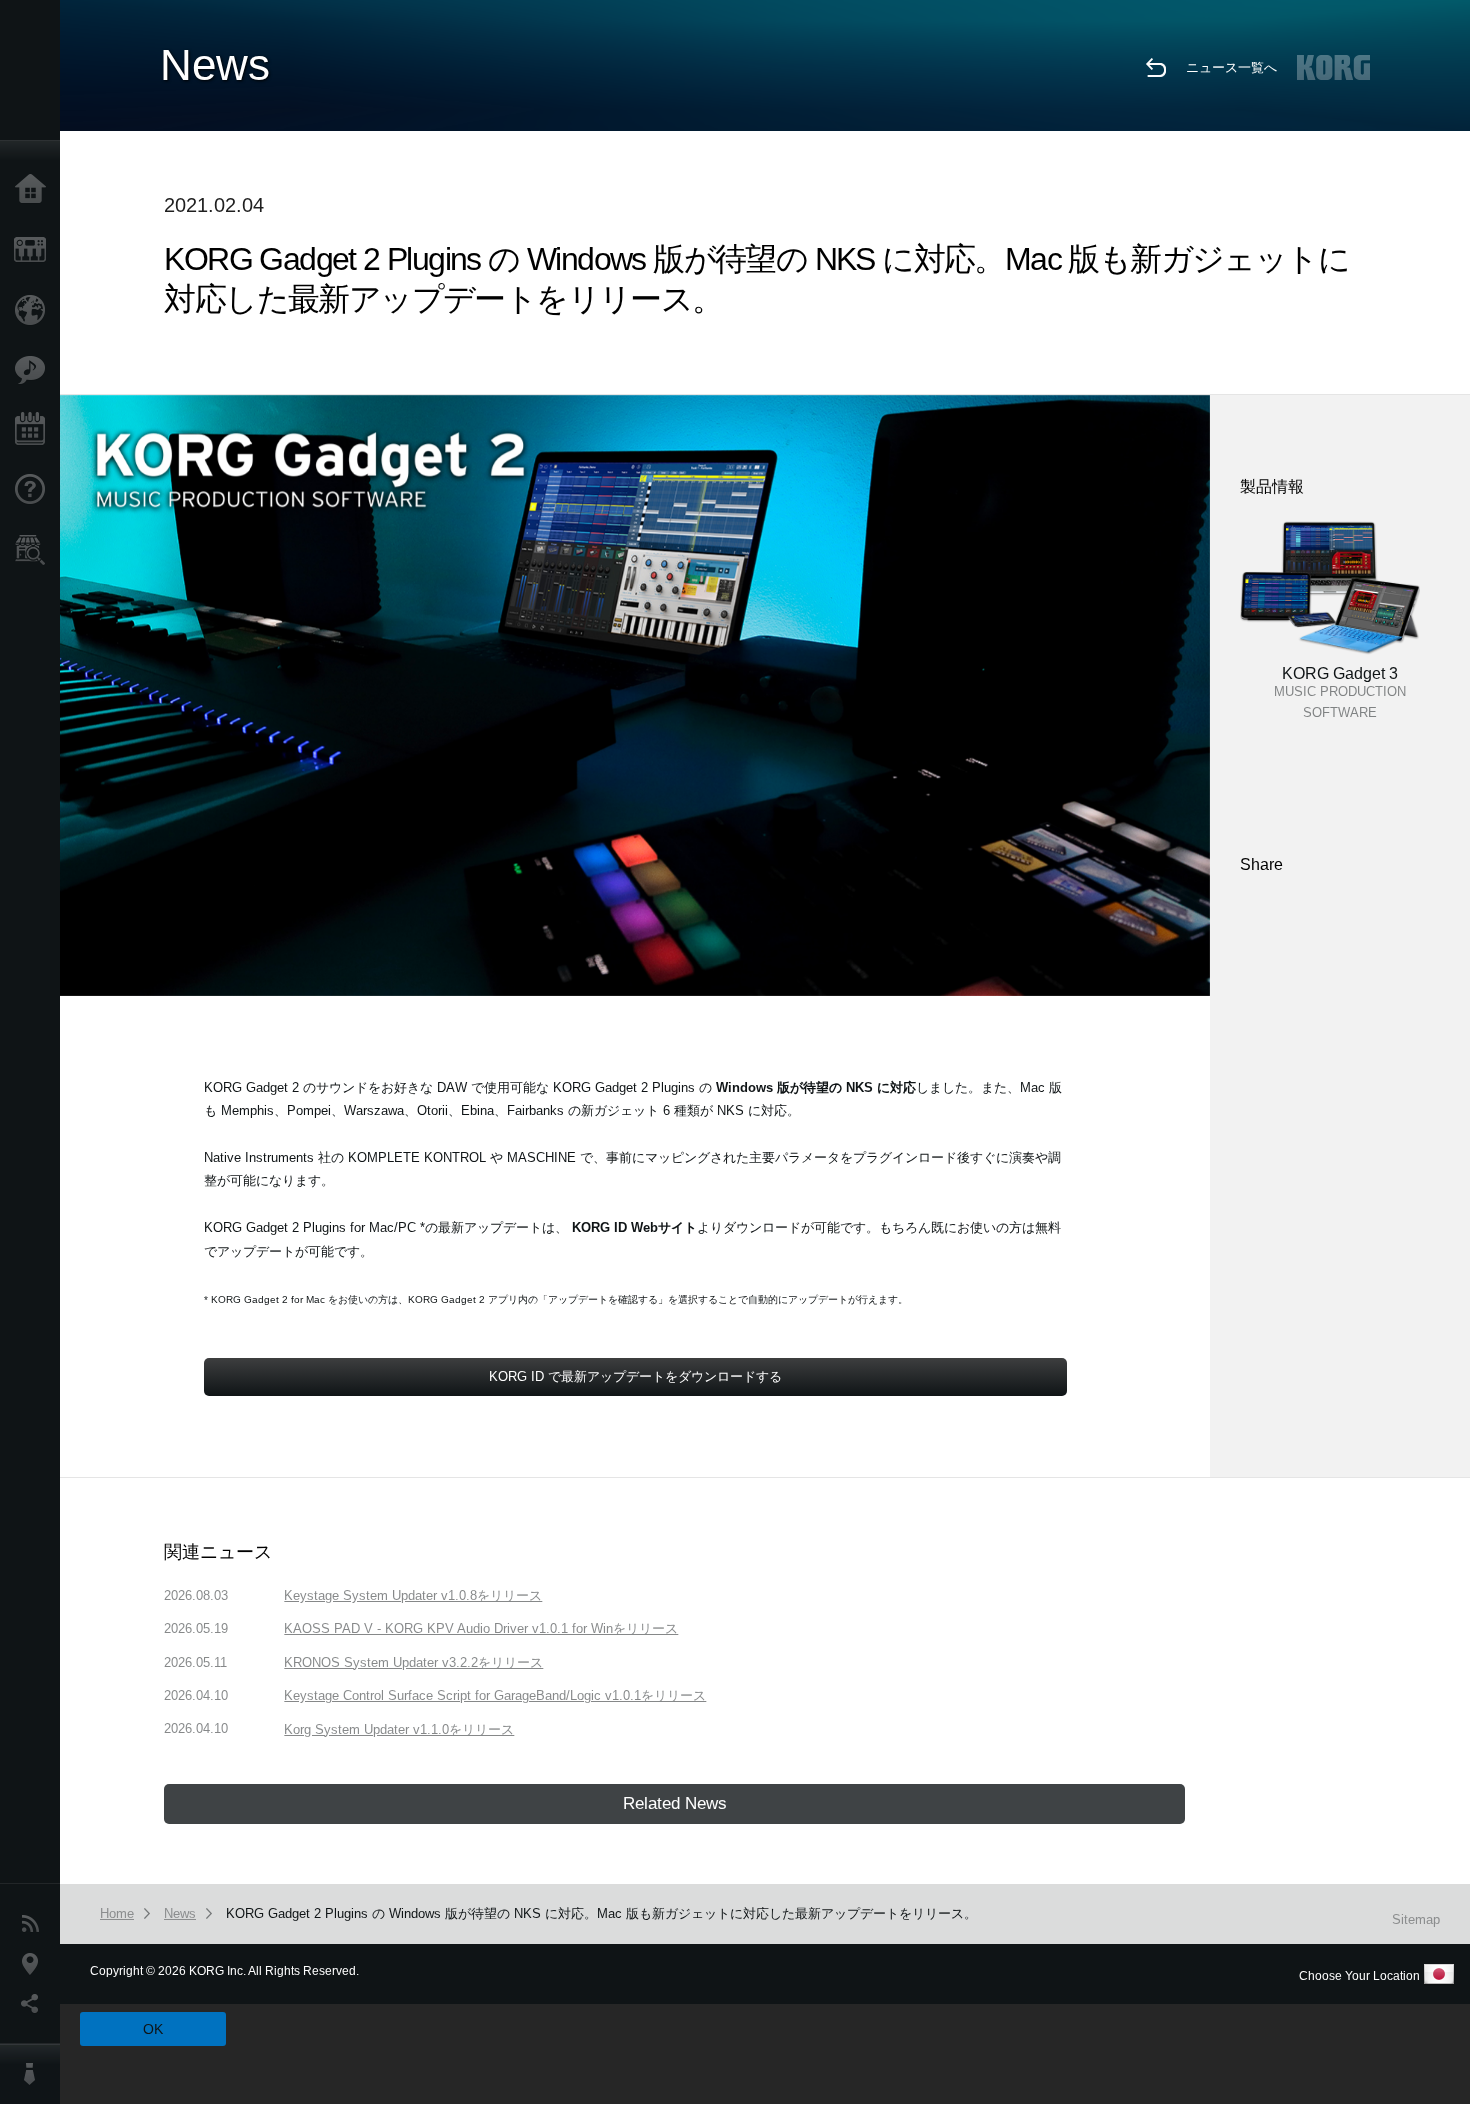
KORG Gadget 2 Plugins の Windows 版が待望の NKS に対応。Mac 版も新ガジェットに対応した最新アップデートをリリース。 (601, 1913)
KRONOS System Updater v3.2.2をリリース (413, 1662)
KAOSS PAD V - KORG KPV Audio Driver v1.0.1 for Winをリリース (481, 1628)
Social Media (35, 2004)
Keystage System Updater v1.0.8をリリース (413, 1595)
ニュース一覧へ (1231, 67)
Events (35, 430)
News (35, 1924)
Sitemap (1416, 1919)
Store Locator (35, 550)
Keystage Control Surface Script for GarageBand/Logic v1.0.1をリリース (495, 1695)
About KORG (35, 2074)
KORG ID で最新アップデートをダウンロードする (635, 1376)
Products (35, 250)
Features (35, 370)
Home (35, 190)
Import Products (35, 310)
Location (35, 1964)
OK (153, 2029)
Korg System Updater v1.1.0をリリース (399, 1729)
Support (35, 490)
